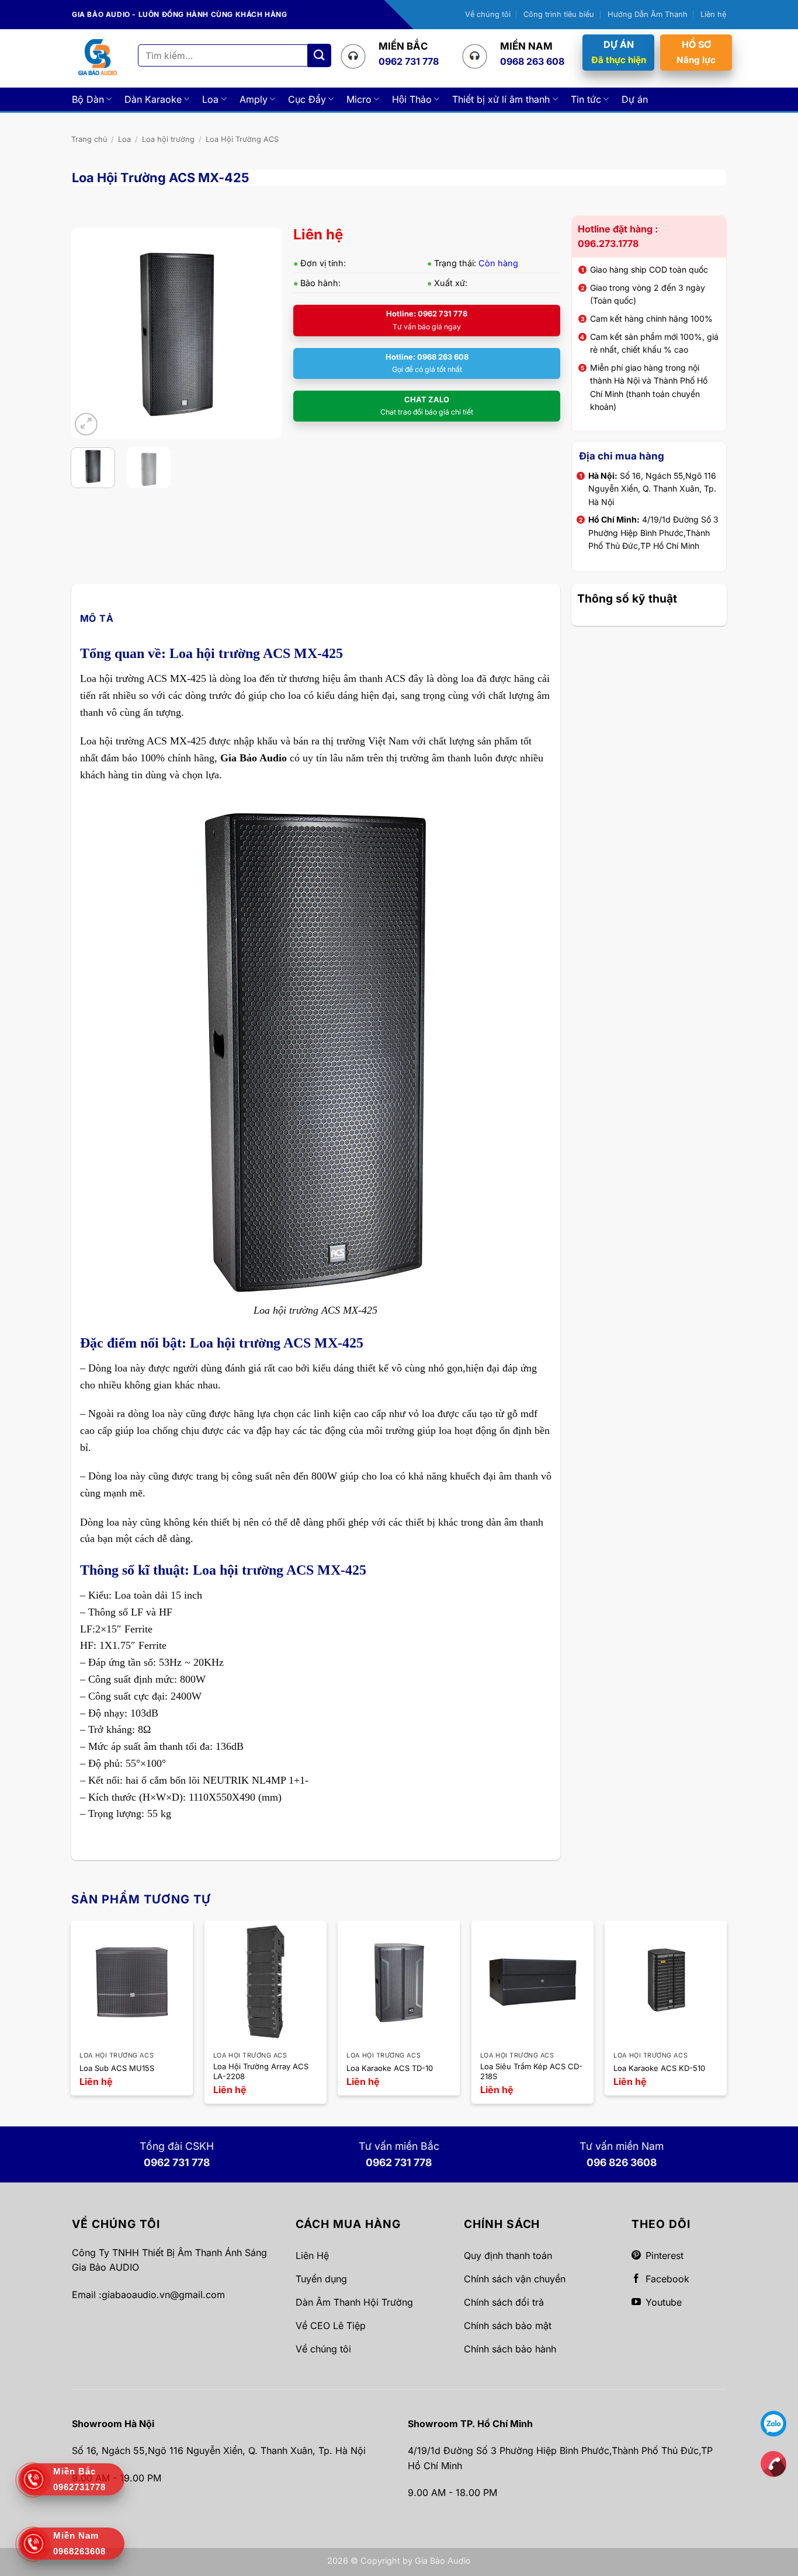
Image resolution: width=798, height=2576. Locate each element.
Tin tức (586, 99)
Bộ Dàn (88, 99)
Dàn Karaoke (153, 99)
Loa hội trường (168, 139)
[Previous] (90, 333)
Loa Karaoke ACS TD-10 (390, 2068)
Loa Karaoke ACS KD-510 (659, 2068)
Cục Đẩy (307, 99)
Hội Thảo (412, 99)
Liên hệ (713, 14)
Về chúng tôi (488, 14)
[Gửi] (320, 55)
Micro (359, 99)
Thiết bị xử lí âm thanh (501, 99)
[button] (86, 424)
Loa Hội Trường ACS (242, 139)
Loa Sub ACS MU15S (117, 2068)
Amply (254, 99)
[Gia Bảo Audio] (98, 58)
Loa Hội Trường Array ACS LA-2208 (261, 2071)
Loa (210, 99)
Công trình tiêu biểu (559, 14)
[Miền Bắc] (773, 2463)
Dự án (635, 99)
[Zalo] (773, 2423)
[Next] (263, 333)
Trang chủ (89, 139)
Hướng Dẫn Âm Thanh (648, 14)
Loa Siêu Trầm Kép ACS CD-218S (531, 2071)
